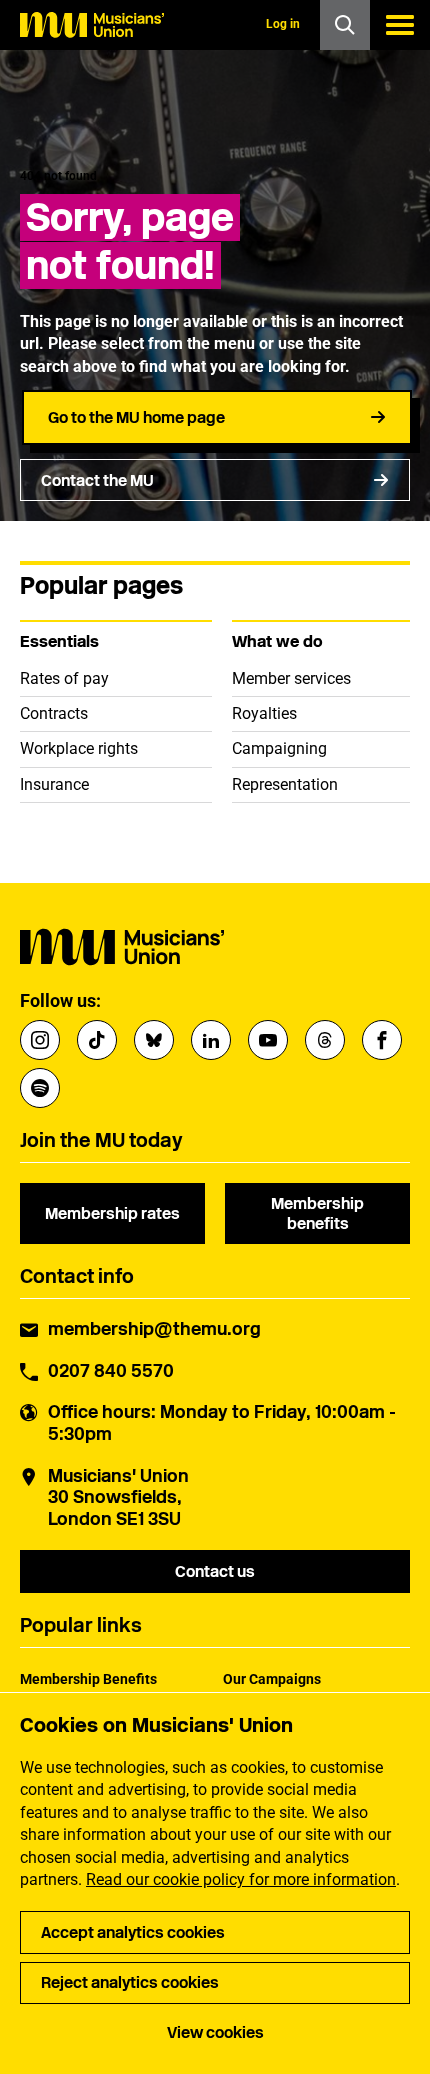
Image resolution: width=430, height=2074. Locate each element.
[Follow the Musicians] (40, 1040)
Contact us (215, 1571)
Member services (291, 678)
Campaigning (279, 748)
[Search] (345, 25)
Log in (283, 24)
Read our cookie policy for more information (241, 1879)
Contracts (54, 713)
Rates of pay (64, 678)
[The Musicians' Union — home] (92, 25)
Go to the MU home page (136, 417)
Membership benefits (317, 1213)
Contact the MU (97, 480)
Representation (285, 784)
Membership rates (112, 1213)
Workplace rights (79, 748)
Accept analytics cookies (133, 1932)
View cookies (215, 2032)
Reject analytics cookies (130, 1982)
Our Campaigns (272, 1679)
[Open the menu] (400, 25)
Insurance (54, 784)
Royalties (264, 713)
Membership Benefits (88, 1679)
